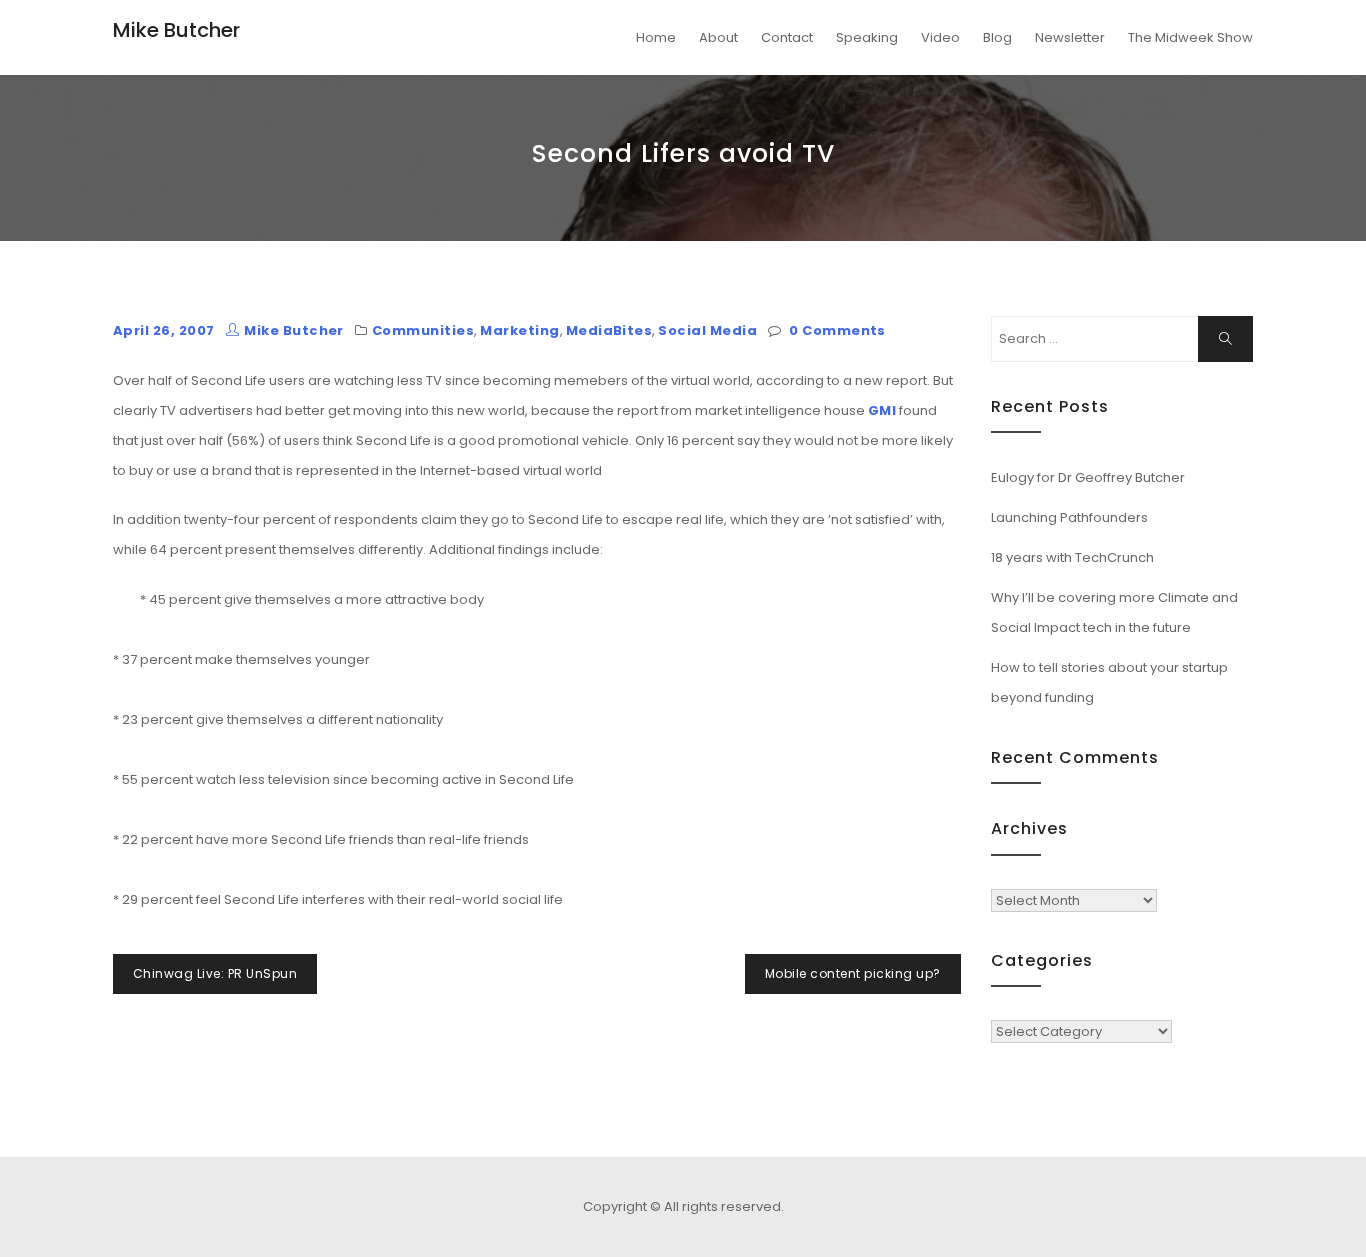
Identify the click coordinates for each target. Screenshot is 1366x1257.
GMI (882, 410)
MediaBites (609, 330)
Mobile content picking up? (852, 973)
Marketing (519, 330)
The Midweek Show (1190, 37)
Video (940, 37)
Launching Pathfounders (1069, 517)
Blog (997, 37)
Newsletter (1070, 37)
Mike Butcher (176, 30)
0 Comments (837, 330)
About (718, 37)
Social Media (707, 330)
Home (656, 37)
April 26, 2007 (164, 330)
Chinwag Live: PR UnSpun (215, 973)
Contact (787, 37)
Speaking (867, 37)
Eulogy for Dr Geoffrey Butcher (1088, 477)
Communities (423, 330)
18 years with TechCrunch (1072, 557)
